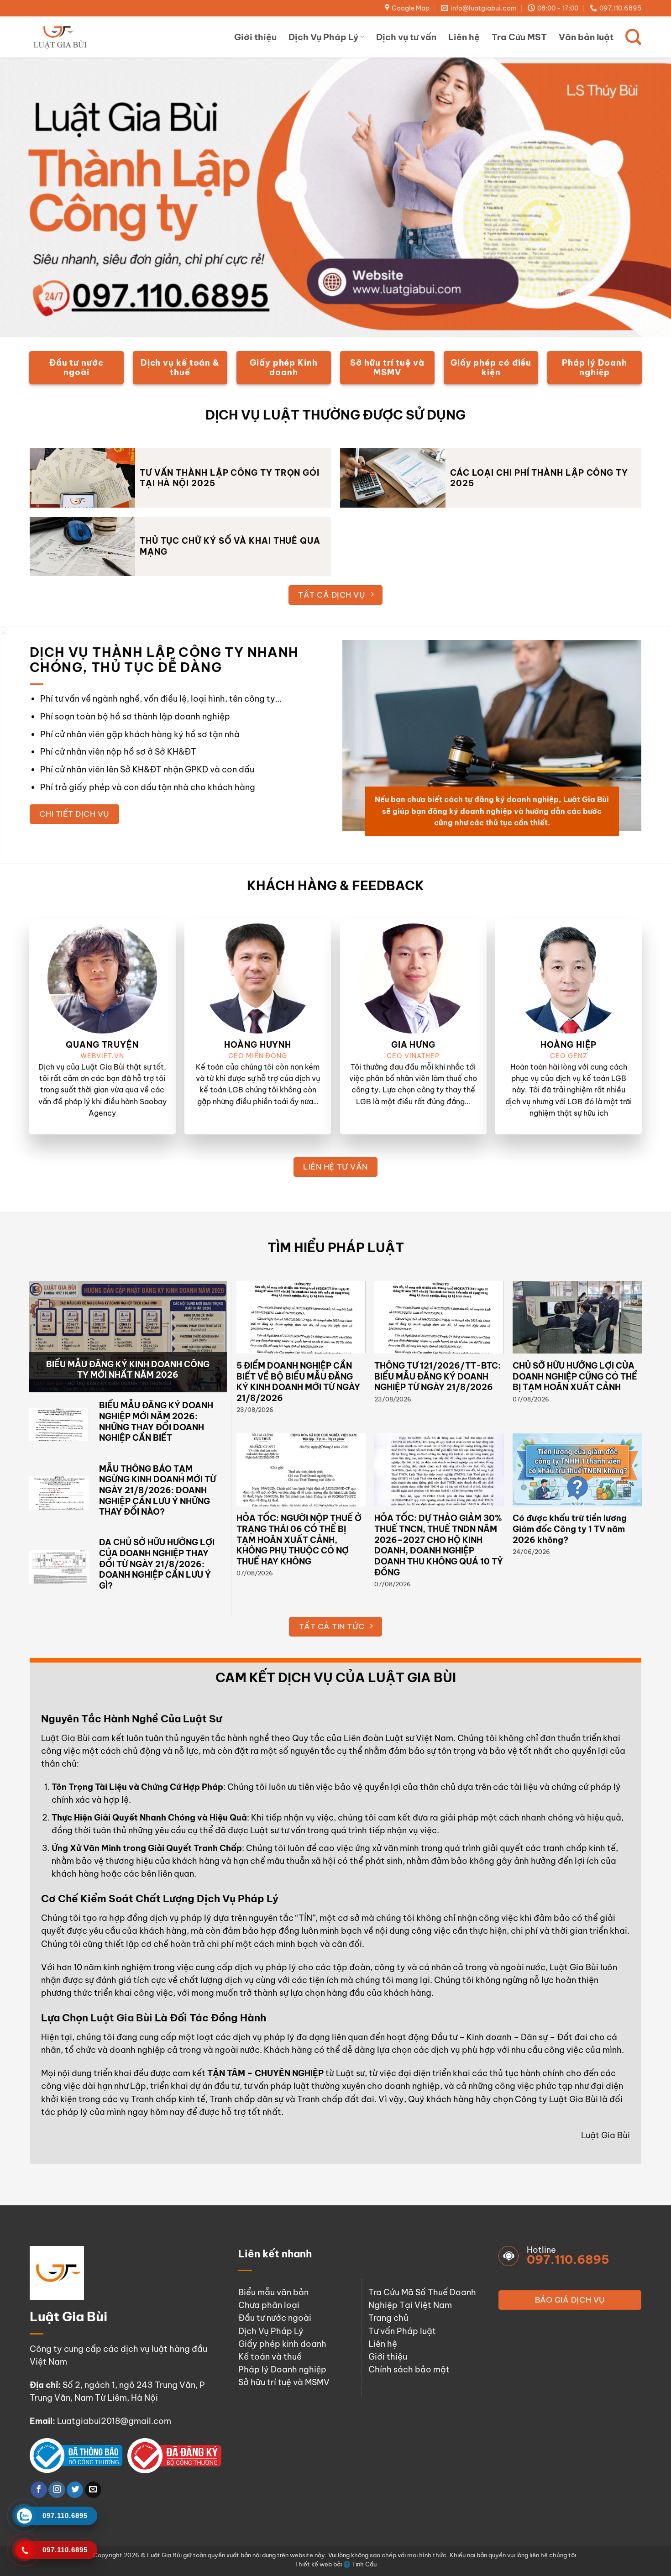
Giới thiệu (255, 37)
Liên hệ (464, 37)
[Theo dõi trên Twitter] (75, 2490)
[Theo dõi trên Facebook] (39, 2490)
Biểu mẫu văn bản (273, 2292)
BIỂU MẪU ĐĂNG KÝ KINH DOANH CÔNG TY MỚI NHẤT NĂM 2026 (128, 1370)
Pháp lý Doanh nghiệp (282, 2369)
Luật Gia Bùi (66, 1738)
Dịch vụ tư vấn (406, 37)
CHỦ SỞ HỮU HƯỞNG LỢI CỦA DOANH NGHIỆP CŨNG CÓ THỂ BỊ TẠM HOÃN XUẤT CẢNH (575, 1376)
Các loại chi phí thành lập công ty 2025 (539, 478)
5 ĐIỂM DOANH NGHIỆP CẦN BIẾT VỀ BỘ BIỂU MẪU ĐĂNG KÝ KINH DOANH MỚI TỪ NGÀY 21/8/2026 (298, 1382)
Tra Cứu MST (519, 37)
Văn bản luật (586, 37)
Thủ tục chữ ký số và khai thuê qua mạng (230, 546)
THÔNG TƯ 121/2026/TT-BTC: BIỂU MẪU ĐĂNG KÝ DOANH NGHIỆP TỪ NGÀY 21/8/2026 (438, 1376)
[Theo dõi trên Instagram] (57, 2490)
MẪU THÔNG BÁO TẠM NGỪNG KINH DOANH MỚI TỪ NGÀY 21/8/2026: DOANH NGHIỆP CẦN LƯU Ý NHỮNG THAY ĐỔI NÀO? (157, 1490)
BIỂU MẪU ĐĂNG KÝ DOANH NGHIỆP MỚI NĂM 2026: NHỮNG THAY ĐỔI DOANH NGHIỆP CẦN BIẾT (156, 1422)
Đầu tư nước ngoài (275, 2318)
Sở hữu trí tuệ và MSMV (284, 2382)
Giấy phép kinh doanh (282, 2344)
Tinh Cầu (364, 2564)
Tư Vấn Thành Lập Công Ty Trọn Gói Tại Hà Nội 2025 (230, 478)
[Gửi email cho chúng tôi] (93, 2490)
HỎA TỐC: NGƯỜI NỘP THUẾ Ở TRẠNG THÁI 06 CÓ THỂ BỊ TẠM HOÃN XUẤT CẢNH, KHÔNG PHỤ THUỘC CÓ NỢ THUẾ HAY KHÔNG (299, 1540)
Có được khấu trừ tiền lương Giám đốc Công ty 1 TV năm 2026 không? (570, 1529)
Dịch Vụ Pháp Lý (323, 37)
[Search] (633, 37)
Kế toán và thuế (270, 2357)
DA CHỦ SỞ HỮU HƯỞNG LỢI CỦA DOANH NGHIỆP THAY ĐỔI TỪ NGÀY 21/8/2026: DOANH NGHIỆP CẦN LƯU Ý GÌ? (157, 1564)
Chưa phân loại (269, 2305)
